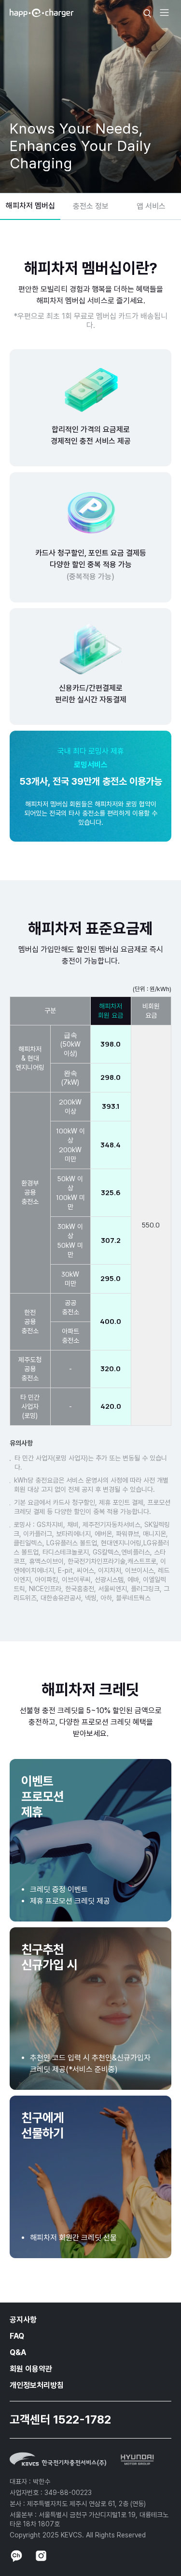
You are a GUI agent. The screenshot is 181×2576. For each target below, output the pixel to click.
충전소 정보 (91, 206)
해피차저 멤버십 (30, 206)
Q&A (18, 2352)
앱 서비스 (151, 206)
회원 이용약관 (31, 2369)
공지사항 (23, 2320)
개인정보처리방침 (37, 2385)
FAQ (17, 2336)
